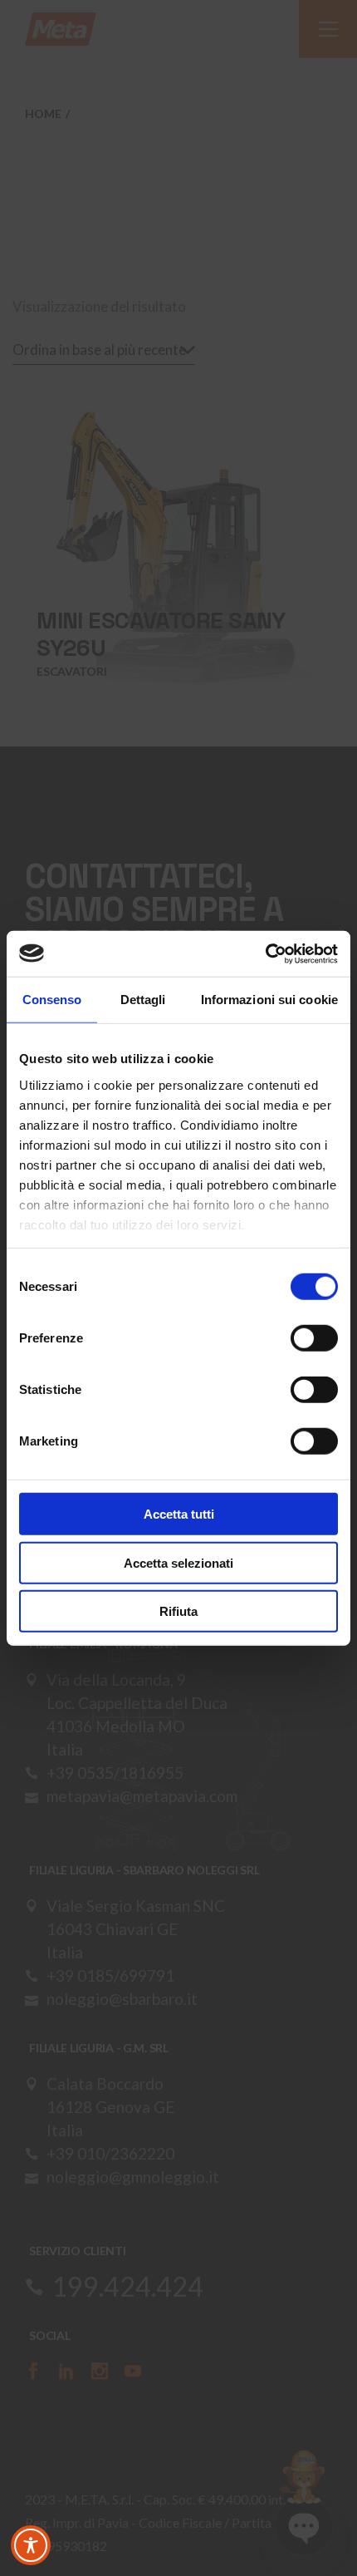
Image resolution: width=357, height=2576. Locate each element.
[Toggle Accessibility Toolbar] (31, 2545)
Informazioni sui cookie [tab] (269, 1000)
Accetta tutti (179, 1514)
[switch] (314, 1338)
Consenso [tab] (52, 1000)
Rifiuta (178, 1611)
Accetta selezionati (178, 1562)
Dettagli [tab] (143, 1000)
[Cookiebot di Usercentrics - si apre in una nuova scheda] (265, 953)
